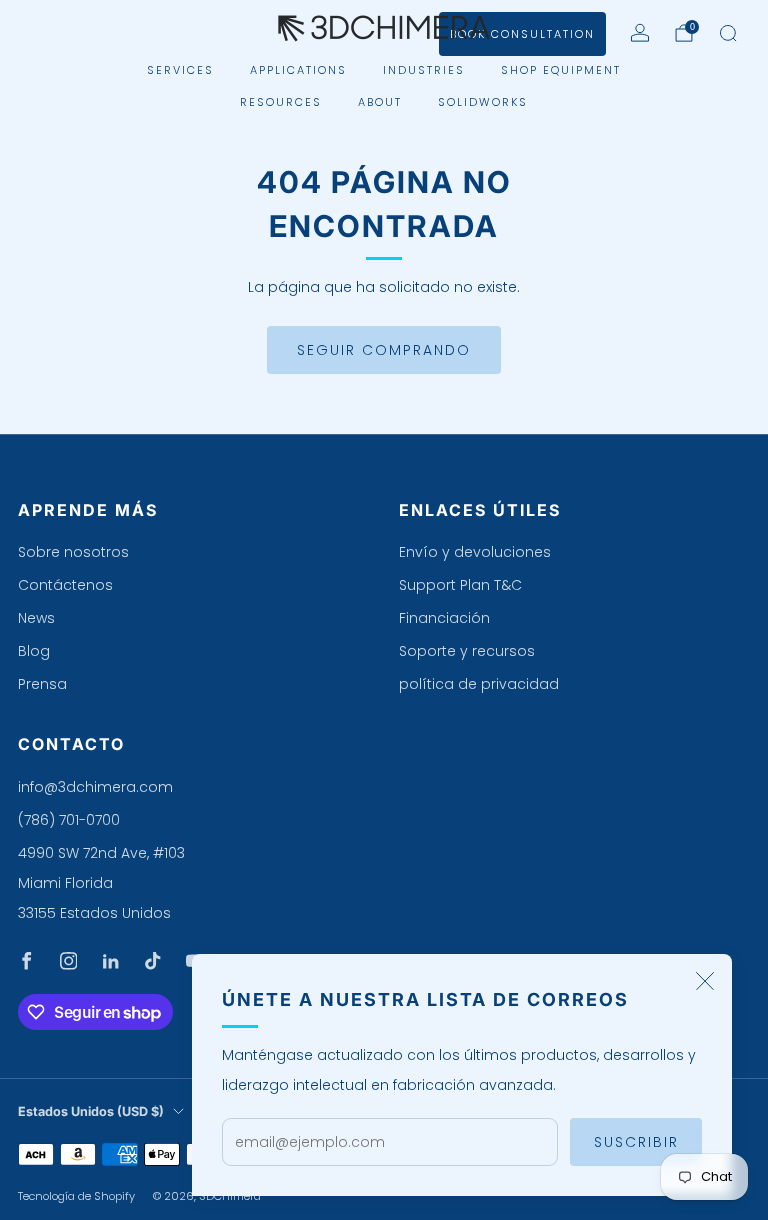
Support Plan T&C (460, 585)
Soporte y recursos (467, 651)
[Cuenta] (640, 33)
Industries (424, 70)
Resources (281, 102)
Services (180, 70)
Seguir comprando (384, 350)
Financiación (444, 618)
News (36, 618)
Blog (34, 651)
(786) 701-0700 (69, 820)
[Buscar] (728, 33)
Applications (298, 70)
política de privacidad (479, 684)
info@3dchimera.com (95, 787)
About (380, 102)
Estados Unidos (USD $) (91, 1111)
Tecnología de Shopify (76, 1196)
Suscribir (636, 1142)
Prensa (42, 684)
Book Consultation (522, 34)
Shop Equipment (561, 70)
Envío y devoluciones (475, 552)
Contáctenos (65, 585)
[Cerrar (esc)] (705, 981)
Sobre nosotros (73, 552)
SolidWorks (483, 102)
